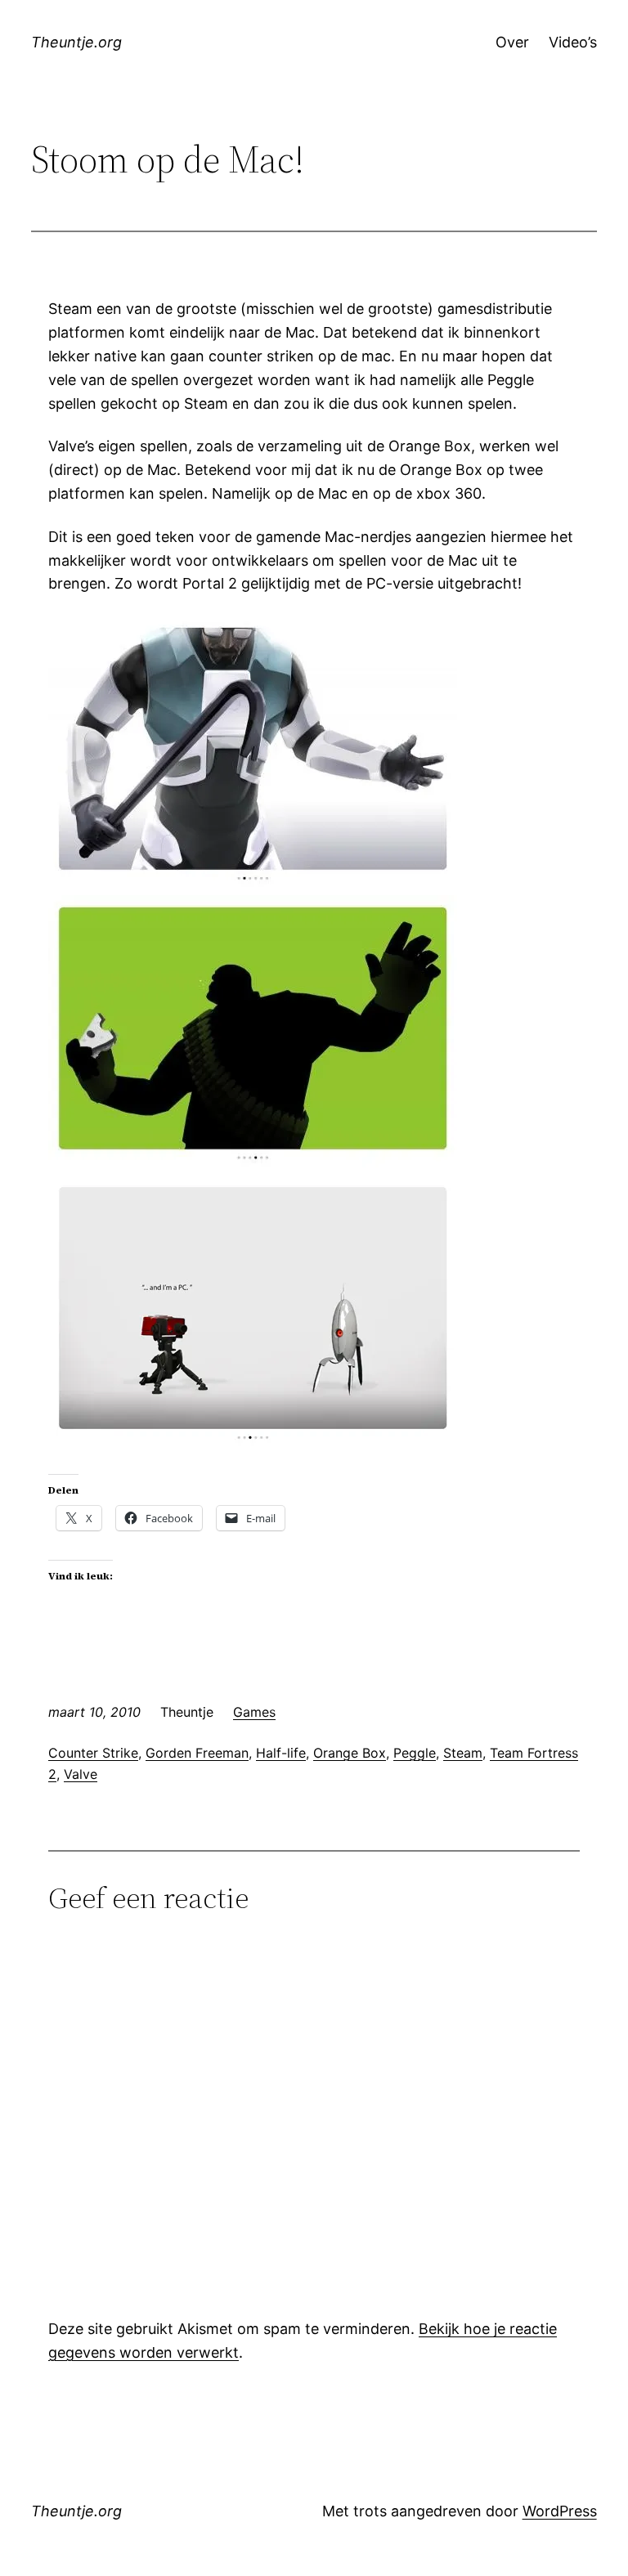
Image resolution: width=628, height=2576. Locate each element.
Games (254, 1712)
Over (512, 42)
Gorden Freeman (197, 1753)
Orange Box (350, 1753)
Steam (463, 1753)
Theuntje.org (76, 42)
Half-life (281, 1753)
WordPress (560, 2511)
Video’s (573, 42)
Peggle (415, 1753)
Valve (81, 1774)
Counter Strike (93, 1753)
